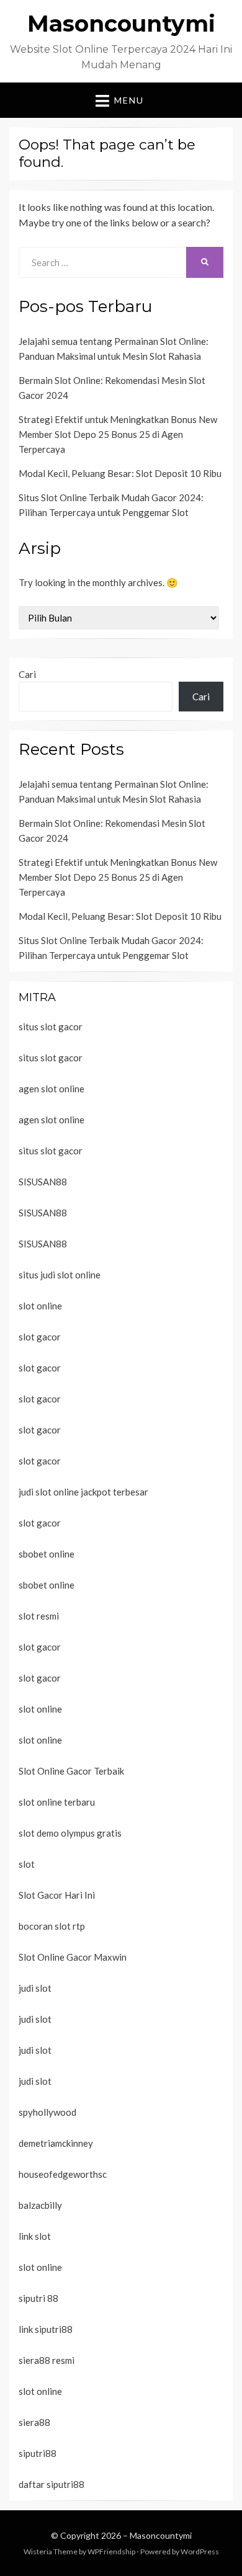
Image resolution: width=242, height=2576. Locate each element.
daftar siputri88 (52, 2484)
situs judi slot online (60, 1275)
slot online (40, 1306)
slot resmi (39, 1616)
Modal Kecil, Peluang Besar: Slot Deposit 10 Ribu (120, 473)
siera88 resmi (47, 2360)
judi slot (35, 1988)
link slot (35, 2236)
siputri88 (38, 2453)
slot (27, 1864)
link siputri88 (46, 2329)
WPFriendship (111, 2551)
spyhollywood (47, 2112)
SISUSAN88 (43, 1182)
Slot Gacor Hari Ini (57, 1895)
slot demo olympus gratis (70, 1833)
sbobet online (47, 1554)
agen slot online (52, 1089)
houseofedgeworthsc (63, 2174)
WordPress (200, 2551)
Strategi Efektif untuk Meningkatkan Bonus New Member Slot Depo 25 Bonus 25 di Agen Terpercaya (118, 434)
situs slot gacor (51, 1027)
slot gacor (40, 1337)
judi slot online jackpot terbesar (83, 1492)
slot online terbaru (57, 1802)
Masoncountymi (121, 24)
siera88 (34, 2422)
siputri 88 (38, 2298)
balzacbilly (40, 2205)
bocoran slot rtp (52, 1926)
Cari (27, 674)
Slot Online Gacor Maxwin (73, 1957)
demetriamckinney (56, 2143)
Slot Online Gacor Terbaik (71, 1771)
